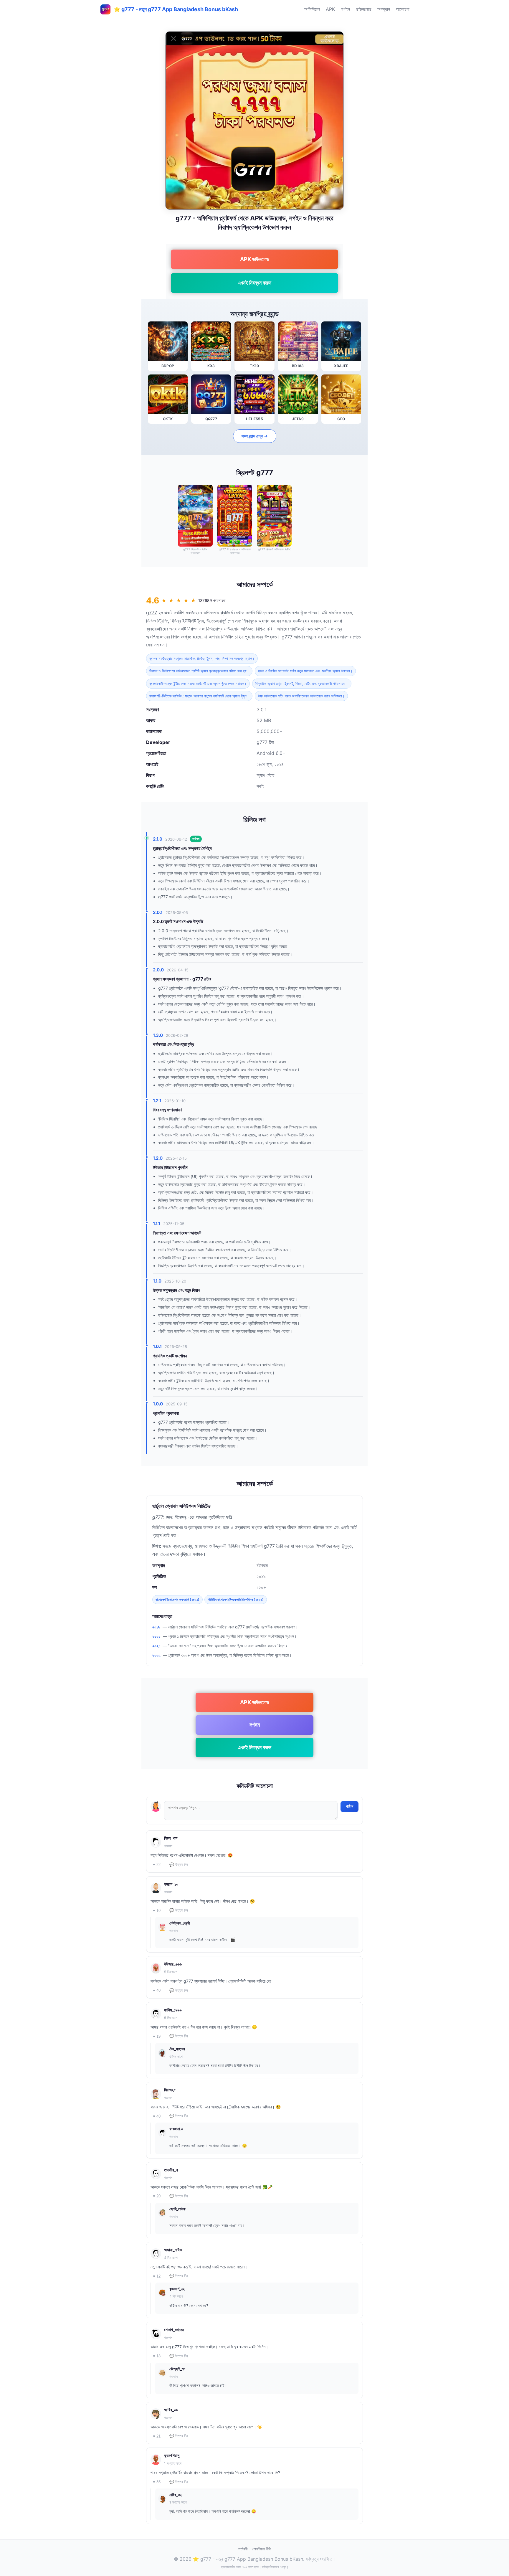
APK (330, 9)
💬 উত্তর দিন (179, 1865)
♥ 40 (157, 1990)
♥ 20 (157, 2196)
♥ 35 (157, 2482)
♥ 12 (157, 2276)
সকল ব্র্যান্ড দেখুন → (255, 436)
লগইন (345, 9)
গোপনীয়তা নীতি (262, 2549)
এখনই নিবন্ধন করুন (254, 283)
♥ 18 (157, 2356)
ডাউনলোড (364, 9)
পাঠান (349, 1806)
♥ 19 (157, 2036)
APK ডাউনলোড (255, 259)
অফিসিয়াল (312, 9)
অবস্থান (384, 9)
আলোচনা (403, 9)
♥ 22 (157, 1865)
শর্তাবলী (243, 2549)
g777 (152, 613)
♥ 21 (157, 2436)
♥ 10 (157, 1911)
